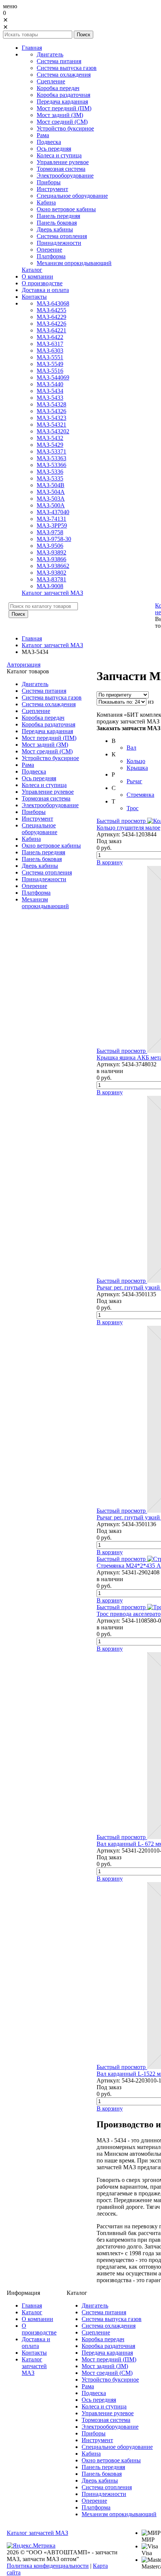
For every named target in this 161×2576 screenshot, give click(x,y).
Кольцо (136, 761)
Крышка (137, 768)
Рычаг (134, 781)
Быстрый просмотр (121, 821)
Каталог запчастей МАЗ (52, 645)
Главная (32, 638)
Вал (131, 748)
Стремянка (140, 795)
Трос (133, 808)
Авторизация (24, 665)
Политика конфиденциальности (48, 2566)
